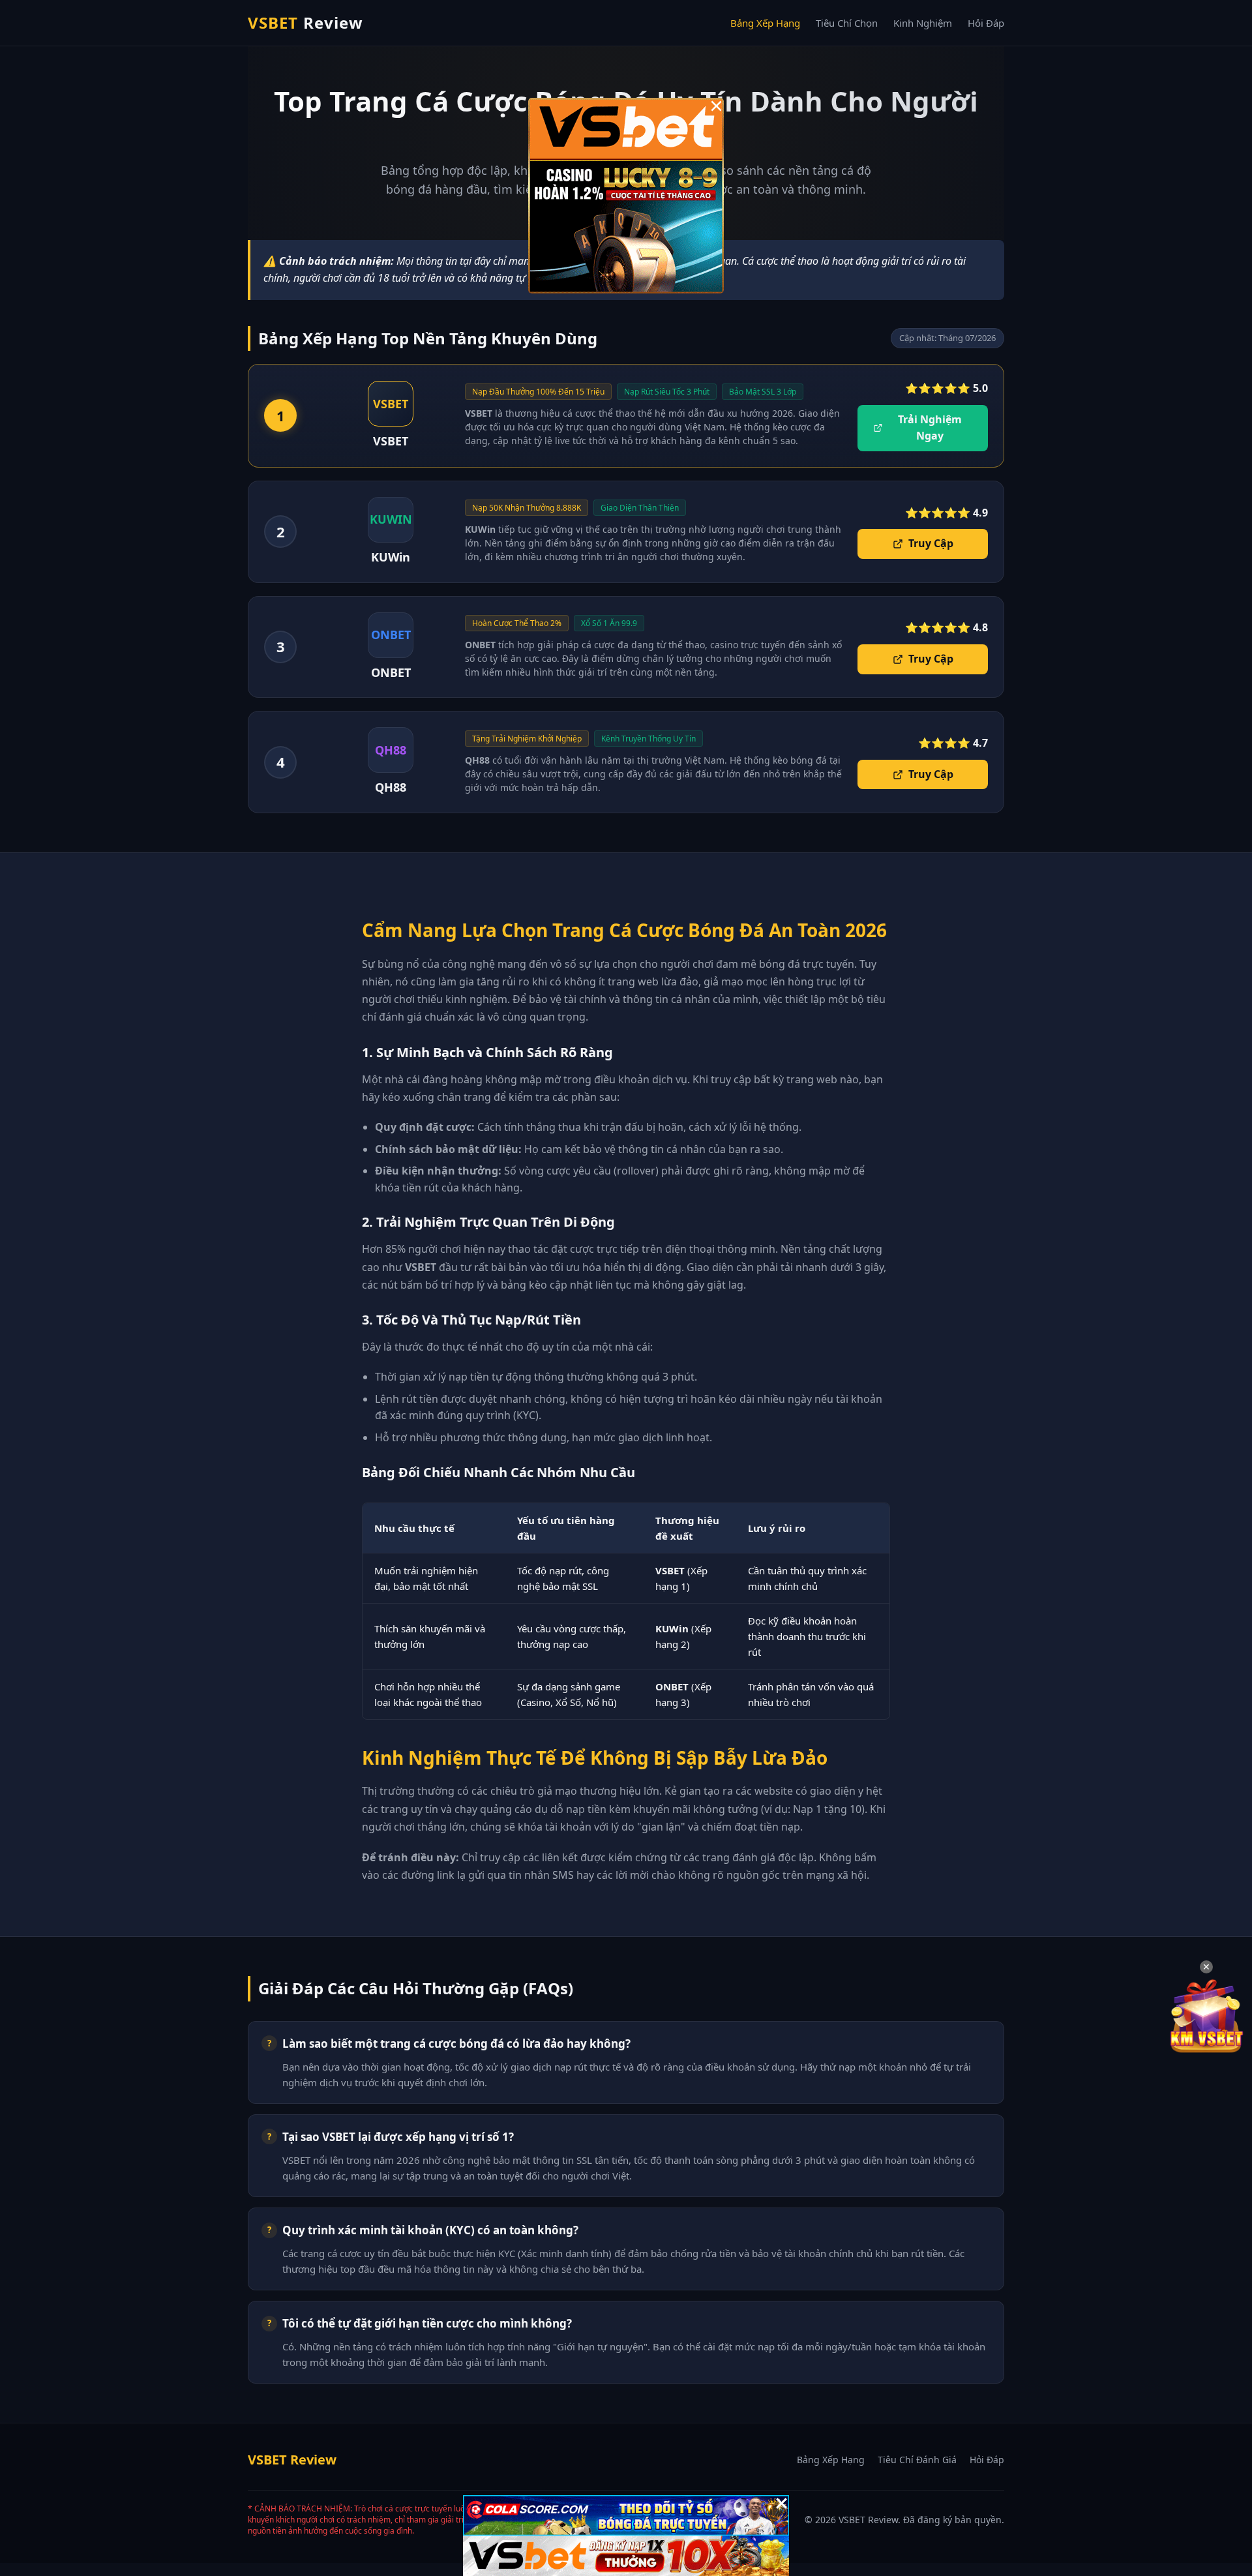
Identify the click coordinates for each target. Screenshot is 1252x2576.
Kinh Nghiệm (923, 23)
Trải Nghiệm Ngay (930, 428)
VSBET (306, 22)
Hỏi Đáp (986, 23)
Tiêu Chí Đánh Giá (917, 2460)
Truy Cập (931, 543)
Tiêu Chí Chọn (847, 23)
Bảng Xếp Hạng (765, 23)
